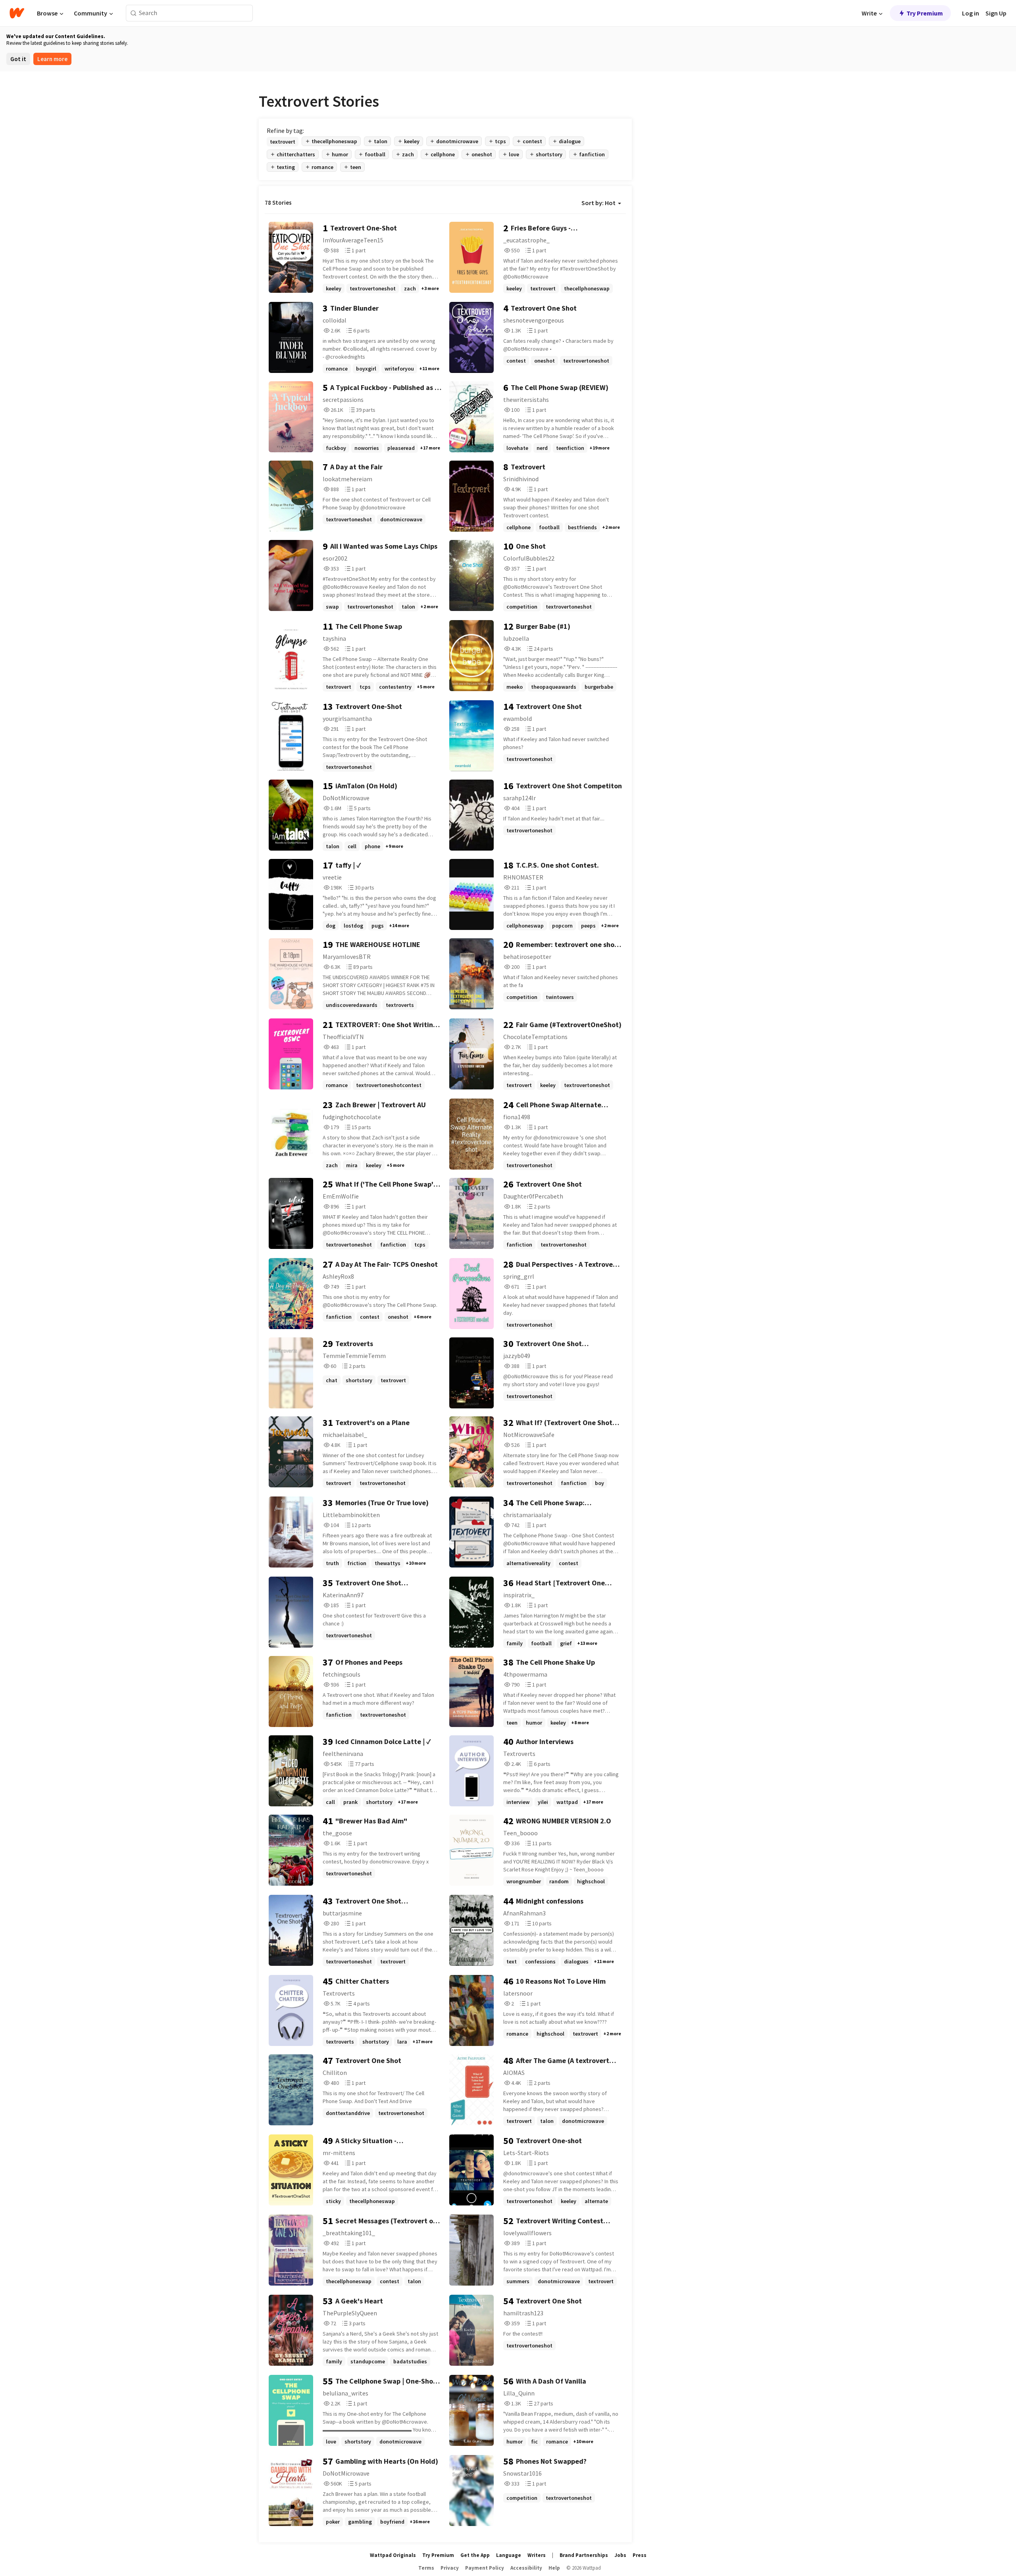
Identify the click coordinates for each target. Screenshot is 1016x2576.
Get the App (475, 2555)
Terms (426, 2568)
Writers (537, 2555)
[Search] (134, 13)
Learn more (52, 59)
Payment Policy (485, 2568)
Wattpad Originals (393, 2555)
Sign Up (996, 13)
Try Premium (925, 13)
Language (509, 2555)
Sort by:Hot (598, 203)
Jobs (620, 2555)
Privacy (450, 2568)
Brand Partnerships (584, 2555)
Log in (971, 13)
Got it (18, 59)
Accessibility (526, 2568)
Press (640, 2555)
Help (554, 2568)
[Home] (17, 13)
